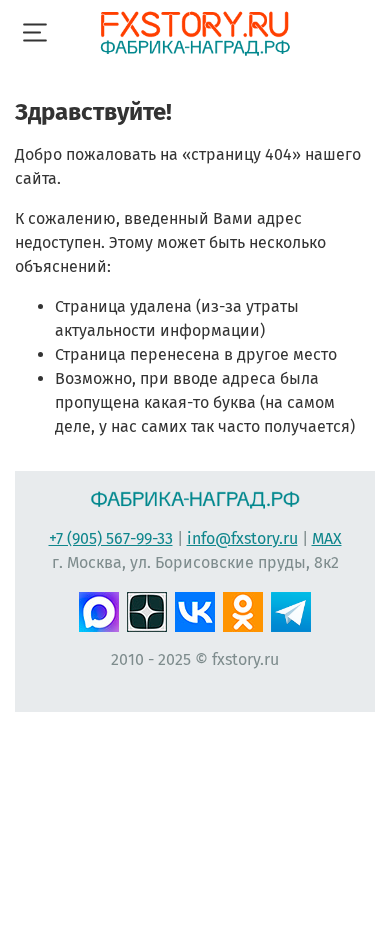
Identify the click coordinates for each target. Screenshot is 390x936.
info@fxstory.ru (242, 538)
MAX (327, 538)
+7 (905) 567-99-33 (111, 538)
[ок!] (243, 610)
